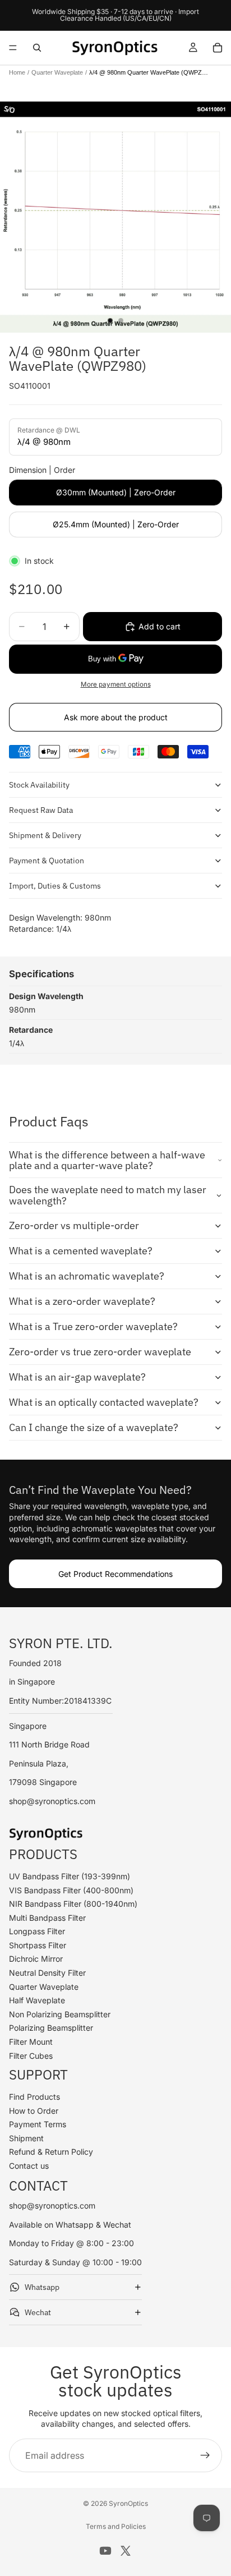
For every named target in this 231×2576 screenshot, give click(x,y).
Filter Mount (31, 2042)
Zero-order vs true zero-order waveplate (100, 1352)
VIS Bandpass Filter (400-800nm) (71, 1890)
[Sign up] (205, 2455)
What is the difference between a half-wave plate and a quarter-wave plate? (107, 1160)
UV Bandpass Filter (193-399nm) (70, 1876)
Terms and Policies (116, 2526)
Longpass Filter (37, 1931)
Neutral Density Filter (47, 1973)
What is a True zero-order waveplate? (93, 1326)
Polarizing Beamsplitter (51, 2028)
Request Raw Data (41, 810)
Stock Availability (39, 785)
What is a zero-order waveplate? (82, 1301)
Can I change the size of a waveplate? (94, 1427)
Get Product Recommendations (115, 1574)
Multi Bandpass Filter (47, 1918)
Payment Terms (38, 2124)
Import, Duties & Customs (55, 886)
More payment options (116, 684)
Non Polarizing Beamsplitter (60, 2014)
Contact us (29, 2166)
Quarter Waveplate (57, 72)
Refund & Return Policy (51, 2152)
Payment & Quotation (47, 861)
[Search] (37, 48)
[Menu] (13, 48)
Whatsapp (42, 2287)
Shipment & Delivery (45, 835)
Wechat (38, 2312)
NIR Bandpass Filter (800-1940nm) (73, 1904)
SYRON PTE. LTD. (61, 1643)
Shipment (26, 2138)
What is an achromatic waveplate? (87, 1276)
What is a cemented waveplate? (81, 1251)
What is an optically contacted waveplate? (104, 1402)
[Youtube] (105, 2551)
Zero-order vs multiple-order (74, 1225)
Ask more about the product (116, 717)
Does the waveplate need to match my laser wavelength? (108, 1195)
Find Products (34, 2097)
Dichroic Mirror (36, 1959)
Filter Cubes (31, 2056)
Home (17, 72)
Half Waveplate (37, 2000)
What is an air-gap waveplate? (77, 1377)
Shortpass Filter (38, 1945)
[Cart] (218, 48)
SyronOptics (128, 2503)
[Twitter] (126, 2551)
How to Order (34, 2111)
